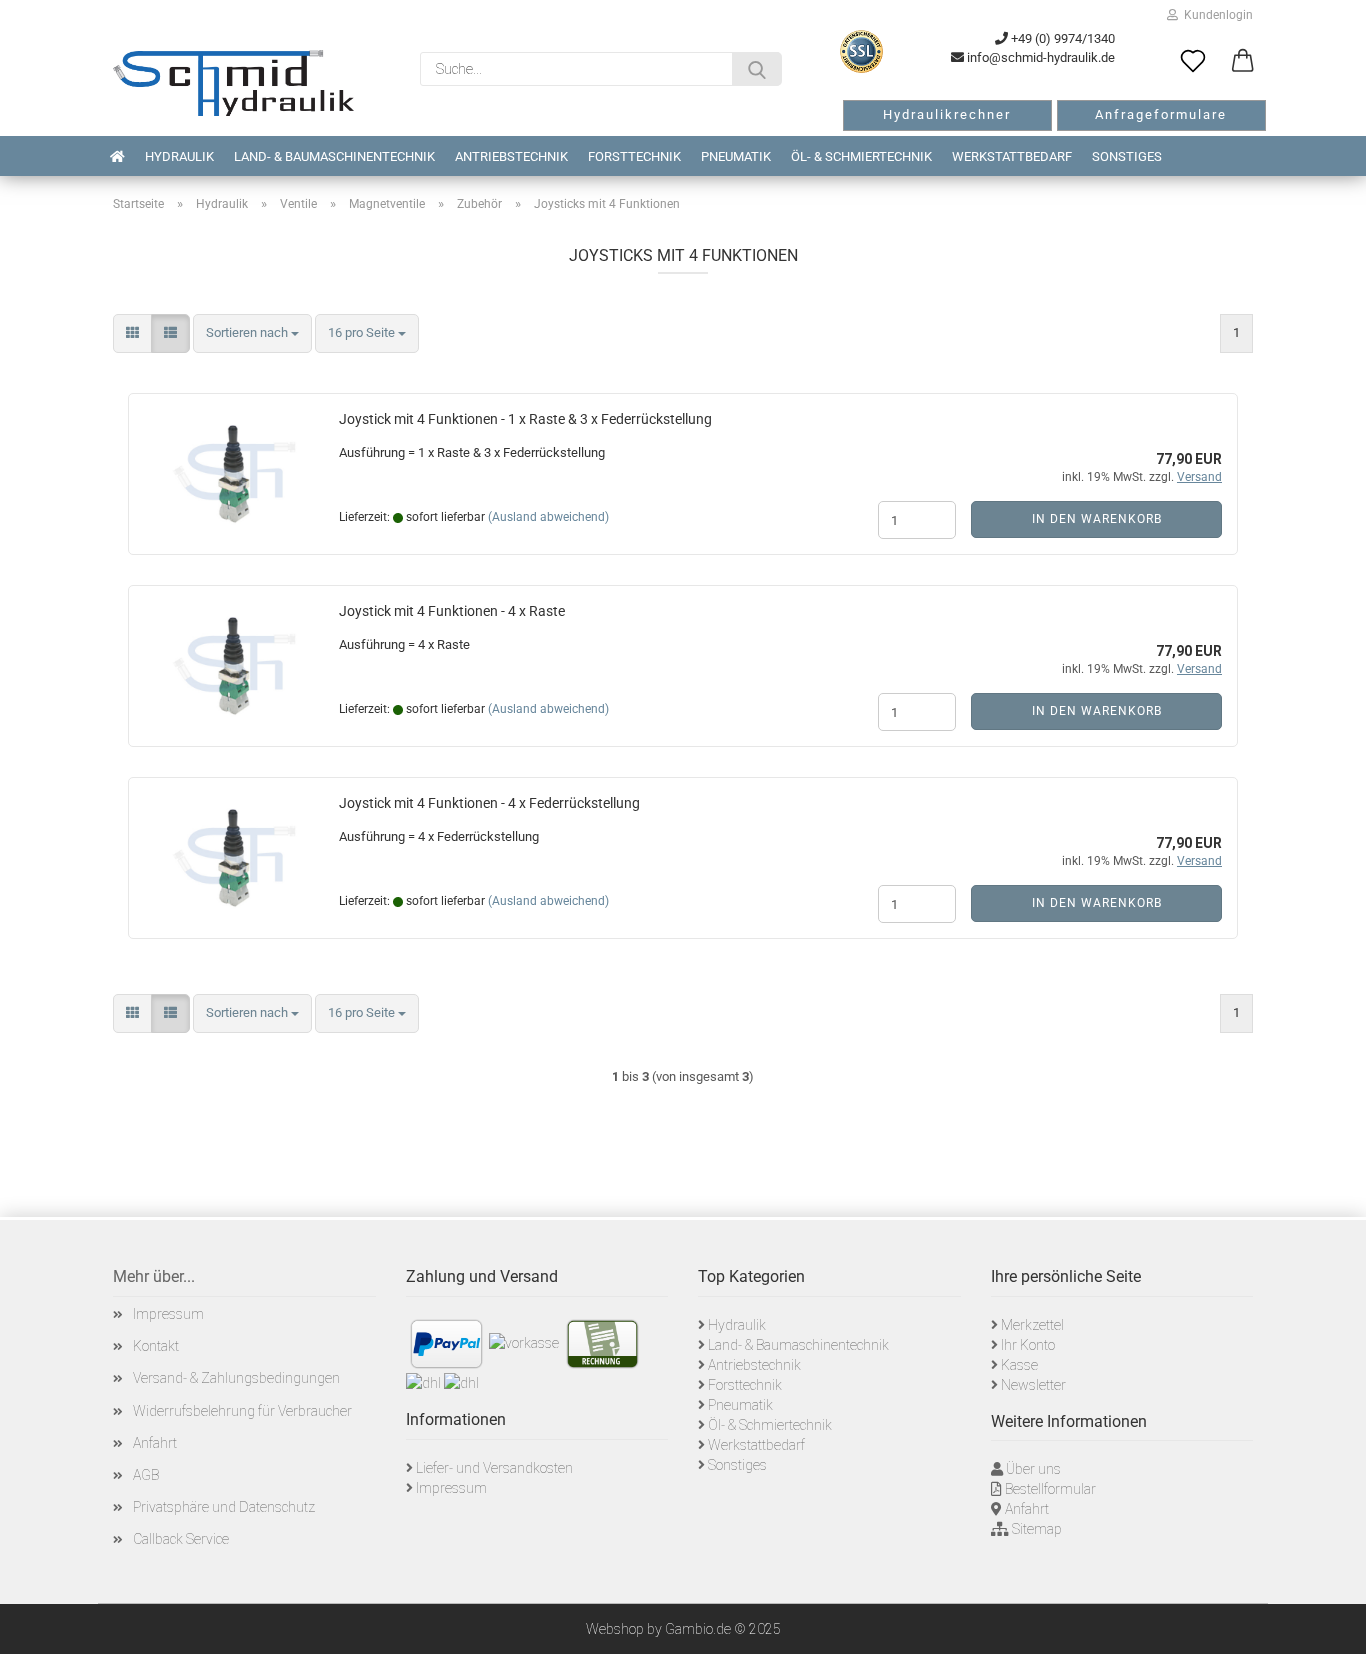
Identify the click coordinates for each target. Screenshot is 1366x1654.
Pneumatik (736, 156)
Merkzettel (1032, 1325)
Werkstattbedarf (1012, 156)
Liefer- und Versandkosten (494, 1468)
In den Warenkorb (1097, 519)
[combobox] (252, 333)
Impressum (168, 1314)
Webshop (615, 1629)
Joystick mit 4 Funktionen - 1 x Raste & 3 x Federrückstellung (525, 419)
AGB (146, 1475)
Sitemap (1037, 1529)
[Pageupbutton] (1326, 1624)
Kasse (1019, 1365)
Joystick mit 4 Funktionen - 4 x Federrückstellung (489, 803)
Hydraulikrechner (947, 114)
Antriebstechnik (511, 156)
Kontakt (156, 1346)
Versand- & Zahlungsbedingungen (236, 1378)
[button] (1243, 62)
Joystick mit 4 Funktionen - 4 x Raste (452, 611)
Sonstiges (1127, 156)
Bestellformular (1050, 1489)
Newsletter (1033, 1385)
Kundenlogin (1215, 15)
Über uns (1033, 1469)
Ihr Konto (1028, 1345)
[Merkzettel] (1193, 62)
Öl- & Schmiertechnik (861, 156)
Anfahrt (155, 1443)
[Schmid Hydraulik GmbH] (233, 83)
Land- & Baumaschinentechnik (334, 156)
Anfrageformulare (1161, 114)
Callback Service (181, 1539)
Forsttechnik (634, 156)
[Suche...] (757, 69)
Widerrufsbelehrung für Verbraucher (242, 1411)
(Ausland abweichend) (548, 517)
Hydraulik (179, 156)
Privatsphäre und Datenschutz (224, 1507)
